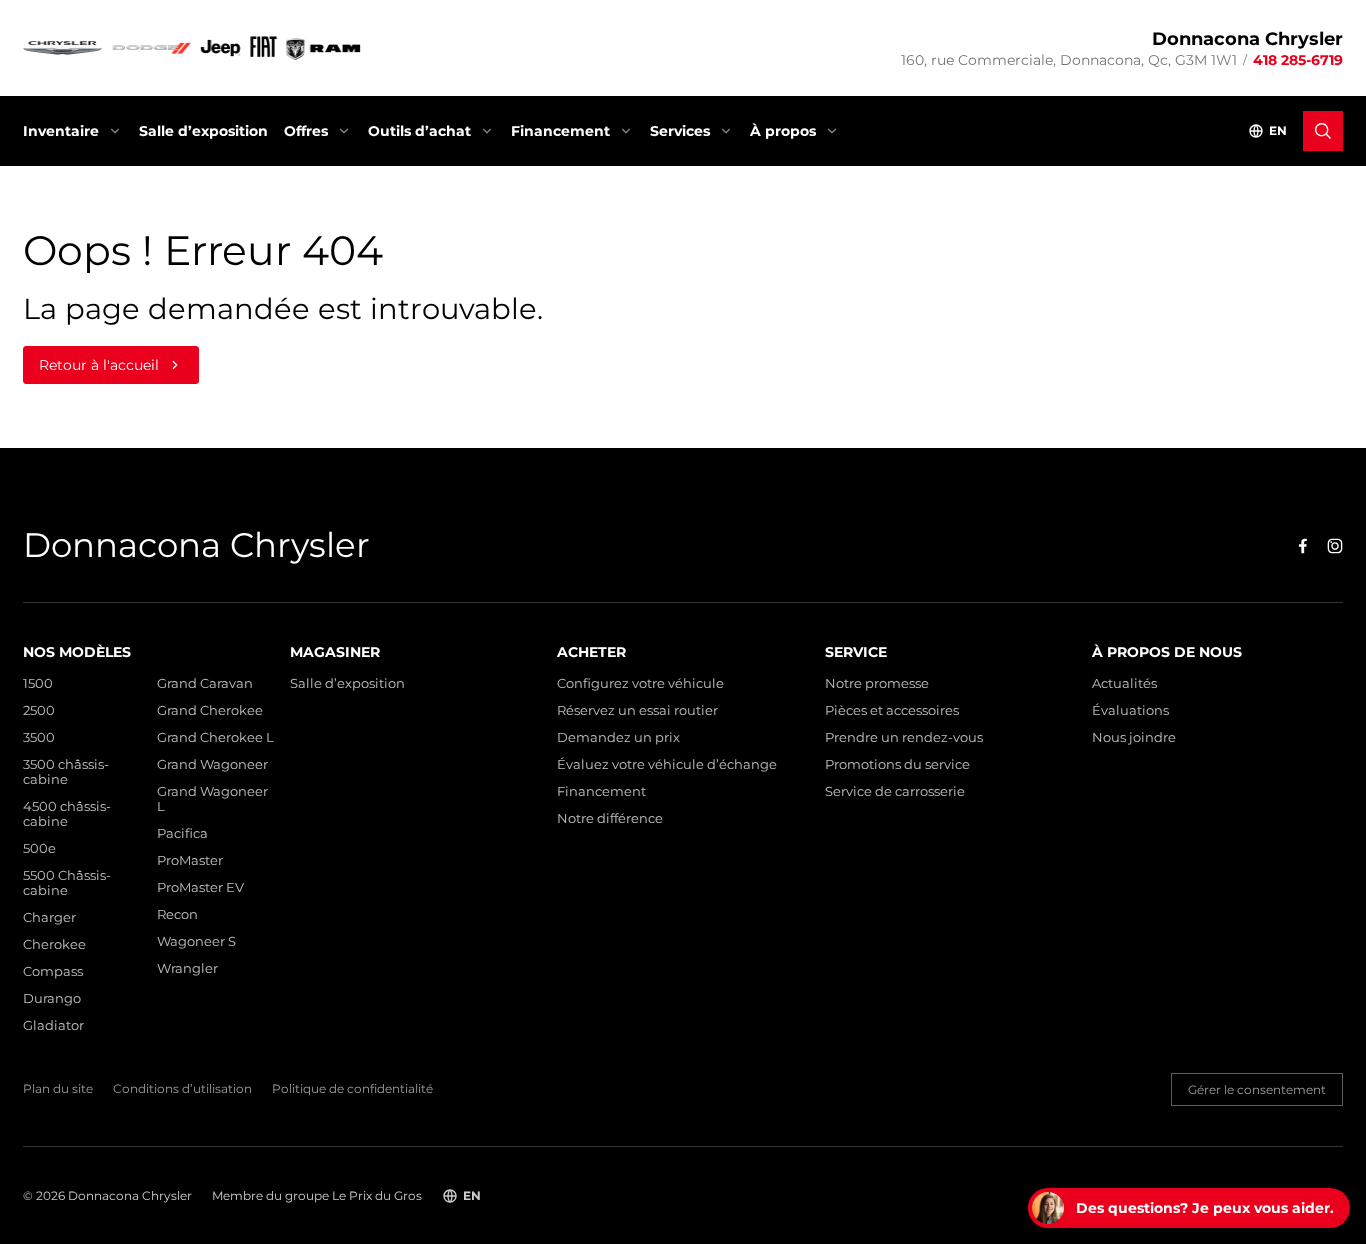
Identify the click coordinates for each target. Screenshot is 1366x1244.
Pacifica (182, 833)
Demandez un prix (618, 737)
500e (39, 848)
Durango (52, 998)
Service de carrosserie (895, 791)
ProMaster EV (200, 887)
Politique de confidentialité (352, 1089)
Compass (53, 971)
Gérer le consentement (1257, 1089)
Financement (560, 131)
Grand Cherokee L (215, 737)
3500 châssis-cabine (66, 772)
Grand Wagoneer (212, 764)
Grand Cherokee (210, 710)
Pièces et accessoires (892, 710)
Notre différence (610, 818)
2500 (39, 710)
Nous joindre (1134, 737)
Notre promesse (877, 683)
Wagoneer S (196, 941)
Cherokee (54, 944)
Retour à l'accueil (99, 365)
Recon (177, 914)
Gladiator (53, 1025)
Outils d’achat (419, 131)
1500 (38, 683)
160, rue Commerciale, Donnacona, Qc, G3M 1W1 (1069, 60)
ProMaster (190, 860)
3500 (39, 737)
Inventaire (61, 131)
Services (680, 131)
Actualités (1124, 683)
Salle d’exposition (203, 131)
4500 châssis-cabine (67, 814)
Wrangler (187, 968)
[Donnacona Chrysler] (193, 48)
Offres (306, 131)
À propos (783, 131)
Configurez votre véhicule (640, 683)
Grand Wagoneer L (212, 799)
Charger (49, 917)
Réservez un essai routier (637, 710)
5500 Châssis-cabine (67, 883)
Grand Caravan (205, 683)
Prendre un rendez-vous (904, 737)
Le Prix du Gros (377, 1195)
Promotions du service (897, 764)
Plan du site (58, 1089)
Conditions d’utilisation (182, 1089)
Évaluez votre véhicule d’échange (667, 764)
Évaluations (1130, 710)
